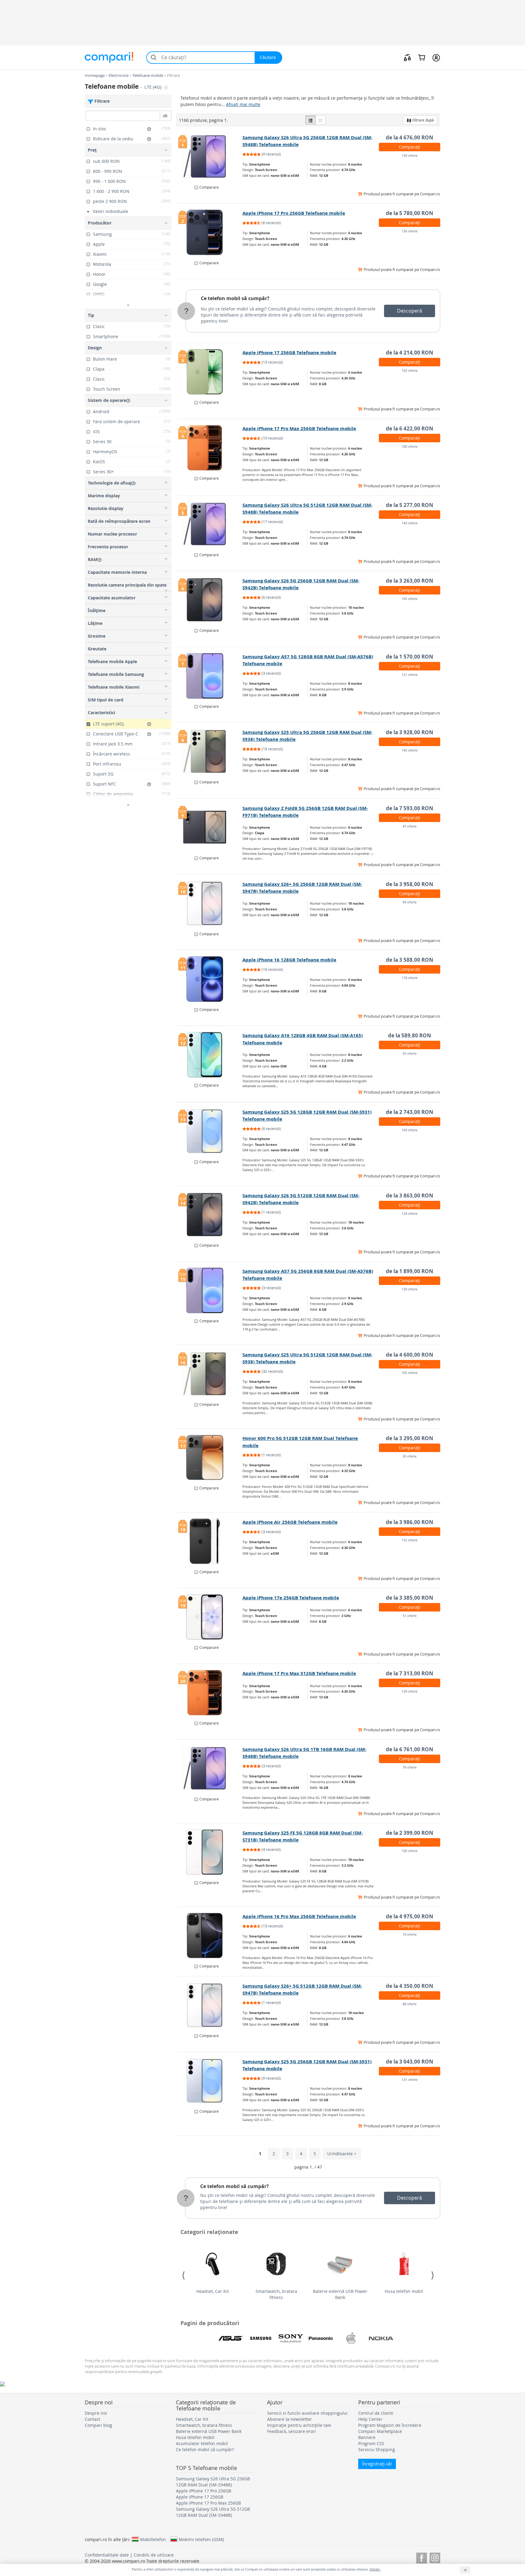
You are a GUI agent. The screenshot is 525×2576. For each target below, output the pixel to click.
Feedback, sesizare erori (292, 2431)
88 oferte (410, 2004)
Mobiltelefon (153, 2539)
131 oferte (410, 2079)
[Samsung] (261, 2338)
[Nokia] (381, 2338)
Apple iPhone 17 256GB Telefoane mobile (289, 353)
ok (165, 116)
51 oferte (410, 1616)
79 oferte (410, 1767)
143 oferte (410, 523)
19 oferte (410, 1934)
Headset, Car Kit (213, 2291)
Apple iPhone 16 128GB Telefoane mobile (289, 960)
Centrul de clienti (376, 2413)
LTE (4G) (153, 87)
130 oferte (410, 155)
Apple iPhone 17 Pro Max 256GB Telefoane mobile (299, 428)
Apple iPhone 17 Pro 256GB (204, 2491)
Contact (93, 2419)
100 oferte (410, 446)
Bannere (367, 2437)
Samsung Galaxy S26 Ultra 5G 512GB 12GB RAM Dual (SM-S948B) (213, 2512)
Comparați (410, 147)
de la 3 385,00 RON (410, 1598)
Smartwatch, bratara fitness (276, 2294)
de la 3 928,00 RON (410, 732)
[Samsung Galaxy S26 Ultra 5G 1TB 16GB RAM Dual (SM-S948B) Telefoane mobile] (209, 1769)
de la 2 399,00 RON (410, 1833)
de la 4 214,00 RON (410, 353)
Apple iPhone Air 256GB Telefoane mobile (290, 1522)
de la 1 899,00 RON (410, 1271)
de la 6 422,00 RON (410, 428)
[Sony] (291, 2338)
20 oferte (410, 1456)
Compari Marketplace (380, 2431)
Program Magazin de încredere (390, 2425)
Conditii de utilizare (154, 2555)
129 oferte (410, 1289)
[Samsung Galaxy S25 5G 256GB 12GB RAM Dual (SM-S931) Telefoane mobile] (209, 2081)
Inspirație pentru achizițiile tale (299, 2425)
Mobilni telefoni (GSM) (201, 2539)
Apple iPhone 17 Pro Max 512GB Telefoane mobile (299, 1673)
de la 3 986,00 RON (410, 1522)
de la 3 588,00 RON (410, 960)
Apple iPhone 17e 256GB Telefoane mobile (291, 1598)
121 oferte (410, 675)
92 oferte (410, 1053)
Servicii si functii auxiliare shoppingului (307, 2413)
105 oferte (410, 599)
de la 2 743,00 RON (410, 1112)
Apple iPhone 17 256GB (200, 2497)
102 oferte (410, 370)
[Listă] (311, 120)
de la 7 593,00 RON (410, 808)
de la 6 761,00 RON (410, 1749)
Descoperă (410, 311)
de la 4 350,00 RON (410, 1986)
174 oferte (410, 978)
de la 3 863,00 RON (410, 1196)
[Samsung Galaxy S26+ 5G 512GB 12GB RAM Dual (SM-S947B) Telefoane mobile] (209, 2005)
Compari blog (98, 2425)
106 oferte (410, 1851)
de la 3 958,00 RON (410, 884)
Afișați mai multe (243, 104)
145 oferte (410, 750)
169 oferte (410, 1130)
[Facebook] (422, 2557)
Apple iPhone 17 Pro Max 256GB (208, 2503)
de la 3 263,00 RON (410, 581)
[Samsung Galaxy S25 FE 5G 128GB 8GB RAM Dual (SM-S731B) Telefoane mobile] (209, 1852)
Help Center (370, 2419)
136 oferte (410, 231)
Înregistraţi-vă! (377, 2464)
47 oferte (410, 826)
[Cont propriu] (436, 57)
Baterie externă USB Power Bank (340, 2294)
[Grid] (321, 120)
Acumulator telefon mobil (202, 2443)
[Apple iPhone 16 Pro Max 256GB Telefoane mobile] (209, 1936)
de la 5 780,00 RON (410, 213)
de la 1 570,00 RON (410, 657)
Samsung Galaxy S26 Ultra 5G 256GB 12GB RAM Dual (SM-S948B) (213, 2482)
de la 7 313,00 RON (410, 1673)
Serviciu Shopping (377, 2449)
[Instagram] (435, 2557)
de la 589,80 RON (410, 1035)
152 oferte (410, 1540)
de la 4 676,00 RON (410, 137)
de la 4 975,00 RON (410, 1916)
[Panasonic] (321, 2338)
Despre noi (96, 2413)
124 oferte (410, 1213)
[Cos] (422, 57)
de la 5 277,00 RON (410, 505)
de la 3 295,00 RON (410, 1438)
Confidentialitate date (107, 2555)
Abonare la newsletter (290, 2419)
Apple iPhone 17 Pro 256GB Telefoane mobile (294, 213)
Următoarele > (342, 2154)
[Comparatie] (407, 57)
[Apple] (351, 2338)
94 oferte (410, 902)
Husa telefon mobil (404, 2291)
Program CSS (371, 2443)
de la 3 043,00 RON (410, 2062)
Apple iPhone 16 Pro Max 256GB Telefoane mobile (299, 1916)
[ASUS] (231, 2338)
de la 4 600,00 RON (410, 1355)
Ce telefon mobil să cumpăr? (235, 298)
